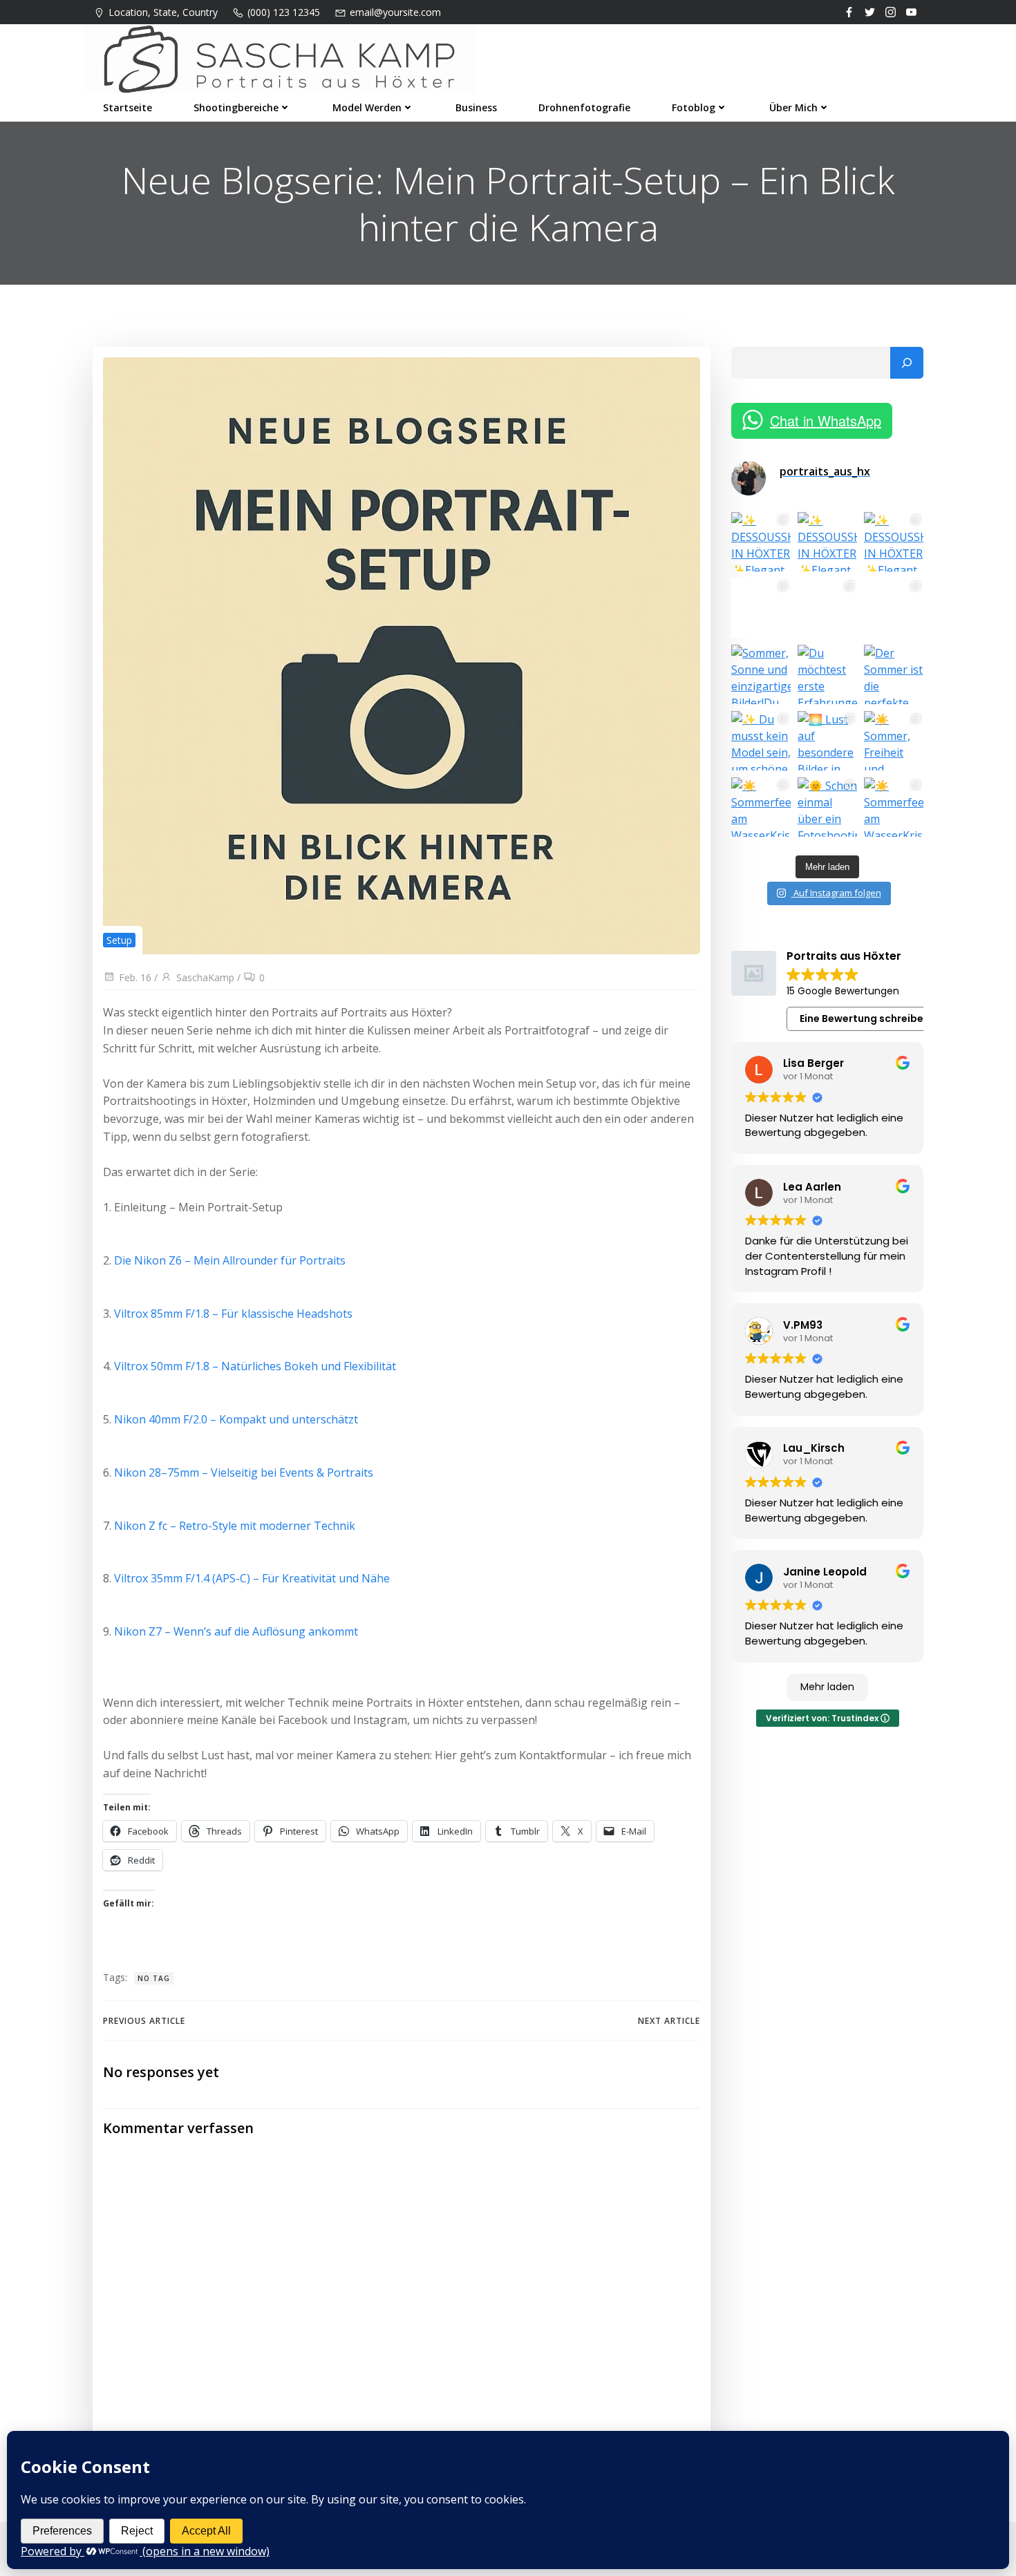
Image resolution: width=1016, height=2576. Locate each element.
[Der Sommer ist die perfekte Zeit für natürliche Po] (894, 674)
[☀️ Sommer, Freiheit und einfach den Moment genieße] (894, 741)
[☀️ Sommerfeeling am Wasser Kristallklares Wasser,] (761, 807)
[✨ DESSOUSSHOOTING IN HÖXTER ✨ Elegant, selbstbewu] (761, 542)
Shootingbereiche (236, 107)
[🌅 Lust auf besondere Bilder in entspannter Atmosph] (827, 741)
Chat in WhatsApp (826, 420)
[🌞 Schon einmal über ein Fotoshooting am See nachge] (827, 807)
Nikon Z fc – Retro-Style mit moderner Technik (235, 1526)
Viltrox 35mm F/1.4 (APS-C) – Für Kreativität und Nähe (252, 1578)
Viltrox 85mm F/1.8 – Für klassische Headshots (233, 1314)
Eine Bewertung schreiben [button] (865, 1019)
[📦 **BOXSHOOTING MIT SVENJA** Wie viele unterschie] (827, 608)
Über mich (793, 107)
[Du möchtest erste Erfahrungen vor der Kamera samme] (827, 674)
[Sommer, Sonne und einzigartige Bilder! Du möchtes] (761, 674)
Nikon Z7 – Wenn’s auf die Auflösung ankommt (236, 1631)
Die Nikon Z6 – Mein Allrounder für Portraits (230, 1260)
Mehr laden (827, 1687)
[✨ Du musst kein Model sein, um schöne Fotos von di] (761, 741)
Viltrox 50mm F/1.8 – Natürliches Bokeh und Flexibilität (255, 1366)
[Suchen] (907, 363)
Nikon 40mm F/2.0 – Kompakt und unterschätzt (236, 1419)
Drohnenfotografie (584, 107)
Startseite (128, 107)
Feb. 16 (135, 977)
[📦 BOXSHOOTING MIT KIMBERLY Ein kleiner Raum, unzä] (761, 608)
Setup (119, 940)
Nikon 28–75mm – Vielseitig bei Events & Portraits (244, 1472)
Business (476, 107)
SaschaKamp (205, 977)
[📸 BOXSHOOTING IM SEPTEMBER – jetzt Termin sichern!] (894, 608)
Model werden (367, 107)
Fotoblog (694, 107)
